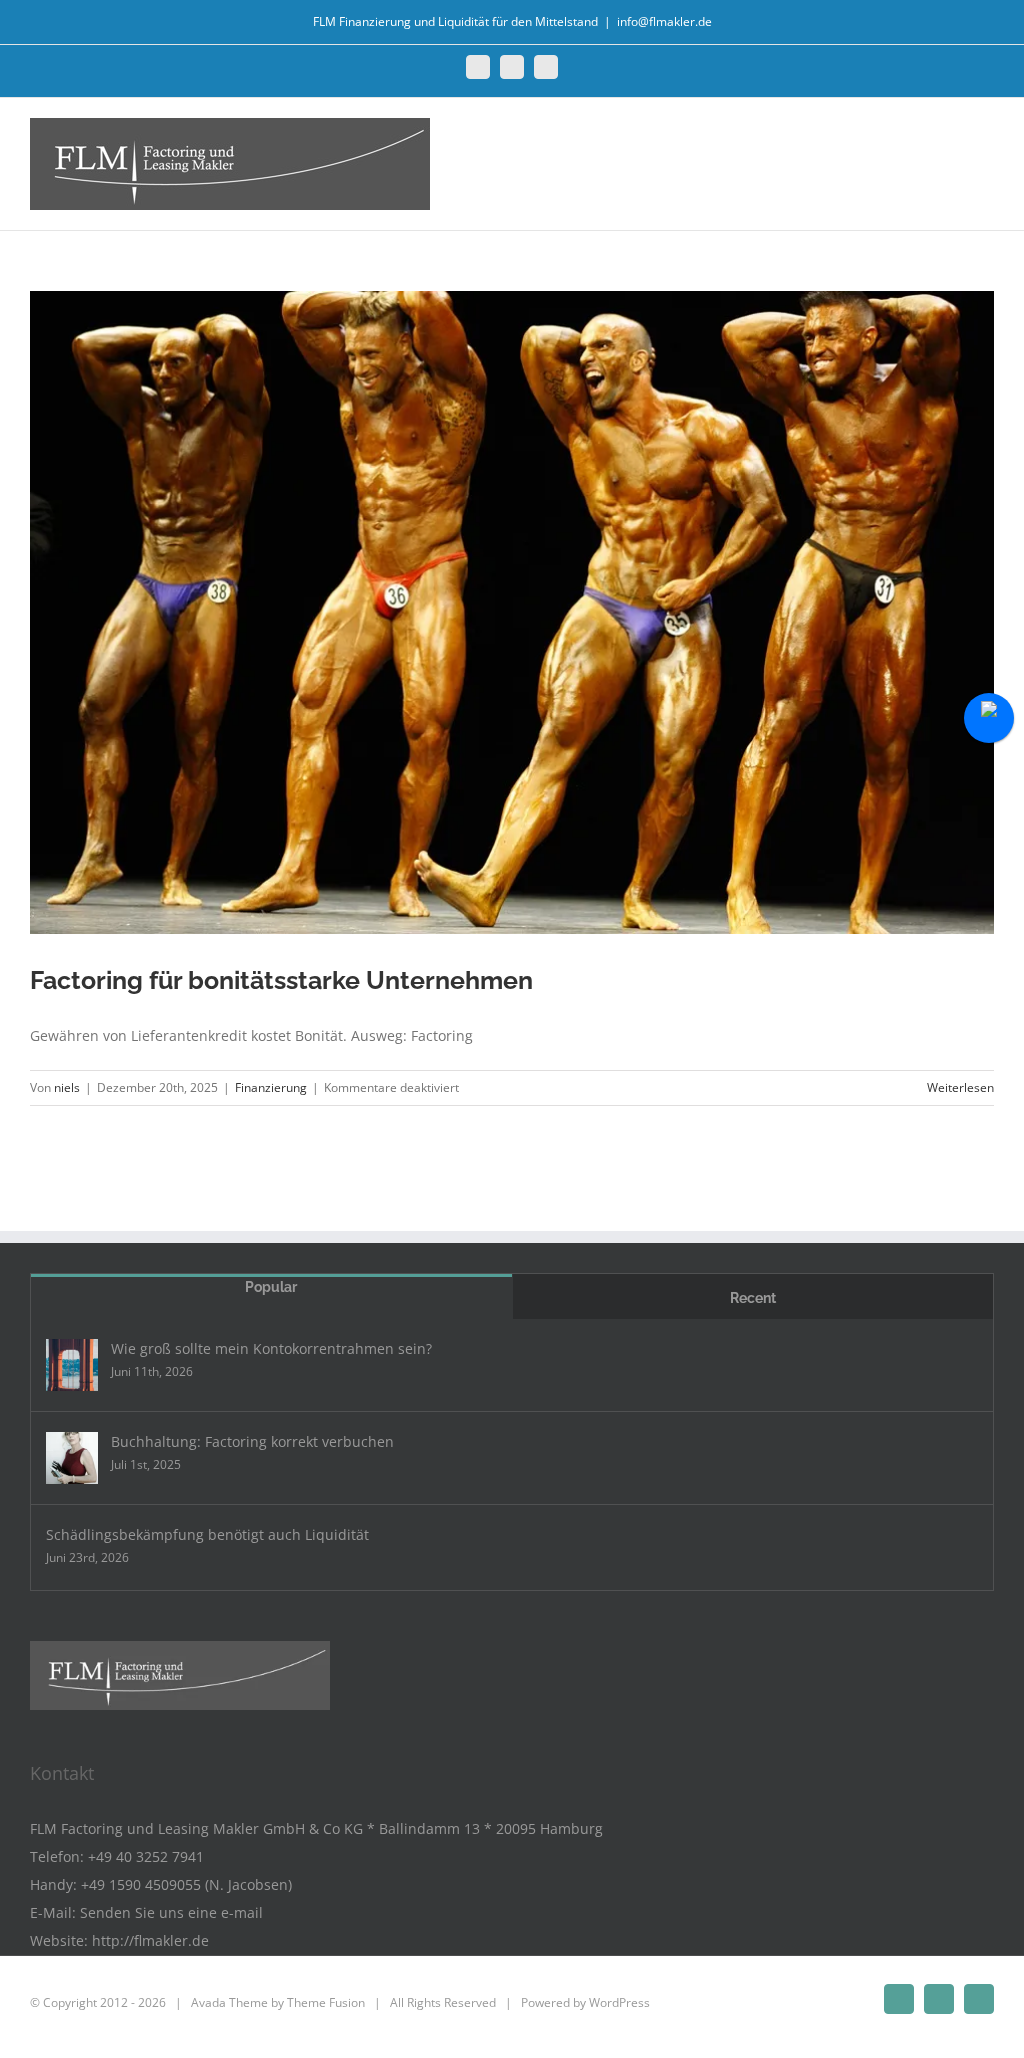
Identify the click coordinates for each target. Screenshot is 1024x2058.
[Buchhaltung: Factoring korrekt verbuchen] (72, 1458)
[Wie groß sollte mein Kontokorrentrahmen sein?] (72, 1365)
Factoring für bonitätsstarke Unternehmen (281, 980)
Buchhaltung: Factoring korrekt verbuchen (252, 1441)
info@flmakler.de (664, 21)
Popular (271, 1287)
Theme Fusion (326, 2002)
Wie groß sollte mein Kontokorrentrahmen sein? (271, 1348)
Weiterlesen (960, 1087)
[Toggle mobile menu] (986, 141)
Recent (753, 1298)
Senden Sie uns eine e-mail (171, 1912)
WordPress (619, 2002)
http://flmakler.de (150, 1940)
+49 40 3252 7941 (146, 1856)
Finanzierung (271, 1087)
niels (67, 1087)
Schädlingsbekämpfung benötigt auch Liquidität (207, 1534)
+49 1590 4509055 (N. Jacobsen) (186, 1884)
